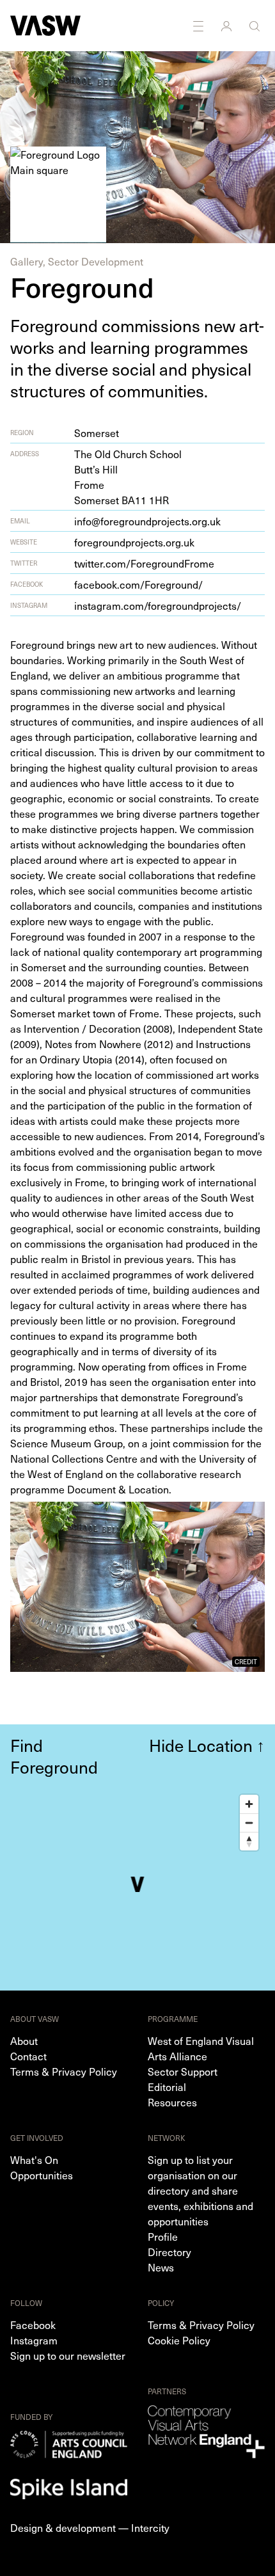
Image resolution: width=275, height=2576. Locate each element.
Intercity (150, 2527)
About (24, 2040)
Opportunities (42, 2175)
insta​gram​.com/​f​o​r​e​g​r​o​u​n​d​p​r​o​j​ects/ (158, 605)
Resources (172, 2102)
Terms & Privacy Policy (64, 2071)
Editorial (167, 2087)
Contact (28, 2056)
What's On (34, 2159)
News (161, 2267)
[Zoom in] (249, 1804)
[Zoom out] (249, 1823)
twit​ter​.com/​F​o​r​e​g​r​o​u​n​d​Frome (144, 563)
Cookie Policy (179, 2340)
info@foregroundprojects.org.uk (147, 521)
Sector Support (183, 2071)
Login (228, 26)
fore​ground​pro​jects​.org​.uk (134, 542)
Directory (169, 2252)
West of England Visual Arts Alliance (201, 2048)
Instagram (34, 2340)
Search (256, 26)
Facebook (33, 2325)
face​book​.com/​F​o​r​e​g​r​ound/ (138, 584)
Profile (163, 2236)
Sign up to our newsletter (68, 2355)
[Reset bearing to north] (249, 1841)
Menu (200, 26)
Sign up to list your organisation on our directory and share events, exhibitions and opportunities (200, 2190)
